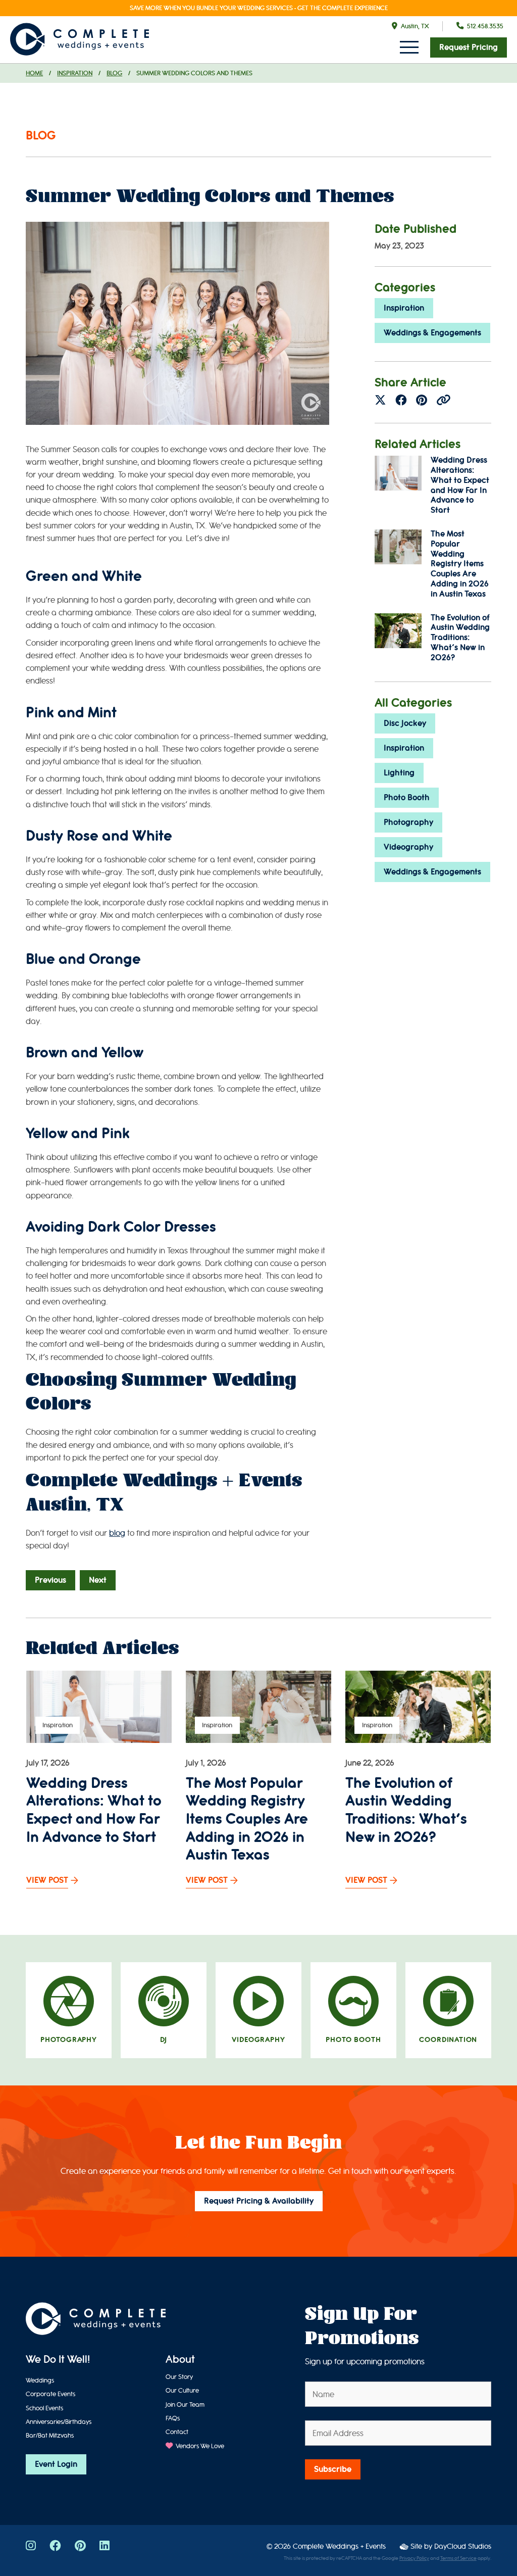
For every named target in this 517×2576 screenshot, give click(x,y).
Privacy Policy (414, 2558)
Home (34, 73)
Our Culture (182, 2390)
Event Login (56, 2464)
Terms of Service (458, 2558)
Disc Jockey (405, 723)
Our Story (179, 2377)
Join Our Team (185, 2404)
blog (117, 1533)
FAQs (173, 2418)
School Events (44, 2408)
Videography (408, 847)
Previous (50, 1580)
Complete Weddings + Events (339, 2546)
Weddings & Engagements (432, 333)
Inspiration (75, 73)
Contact (177, 2432)
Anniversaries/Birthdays (59, 2422)
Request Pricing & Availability (259, 2201)
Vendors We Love (199, 2446)
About (180, 2360)
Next (98, 1580)
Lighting (399, 773)
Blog (114, 73)
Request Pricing (469, 47)
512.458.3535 (485, 26)
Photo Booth (407, 798)
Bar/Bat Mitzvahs (50, 2435)
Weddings (40, 2380)
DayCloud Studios (463, 2546)
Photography (408, 822)
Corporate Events (50, 2394)
